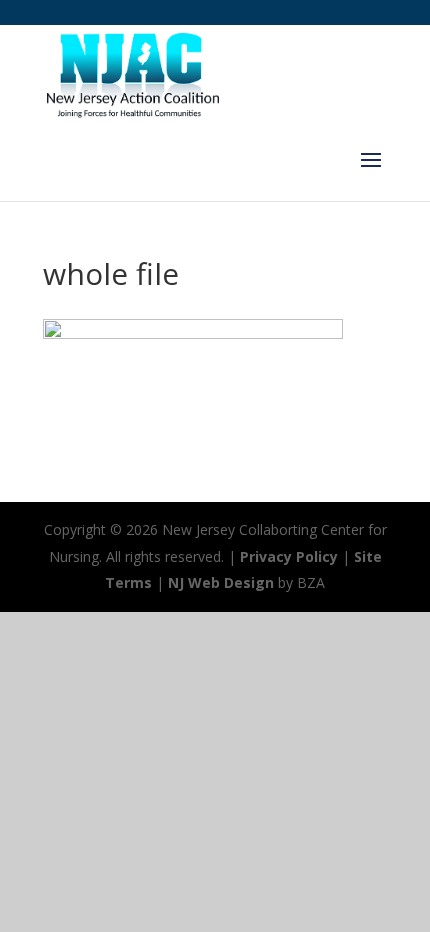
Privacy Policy (289, 556)
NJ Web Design (221, 582)
